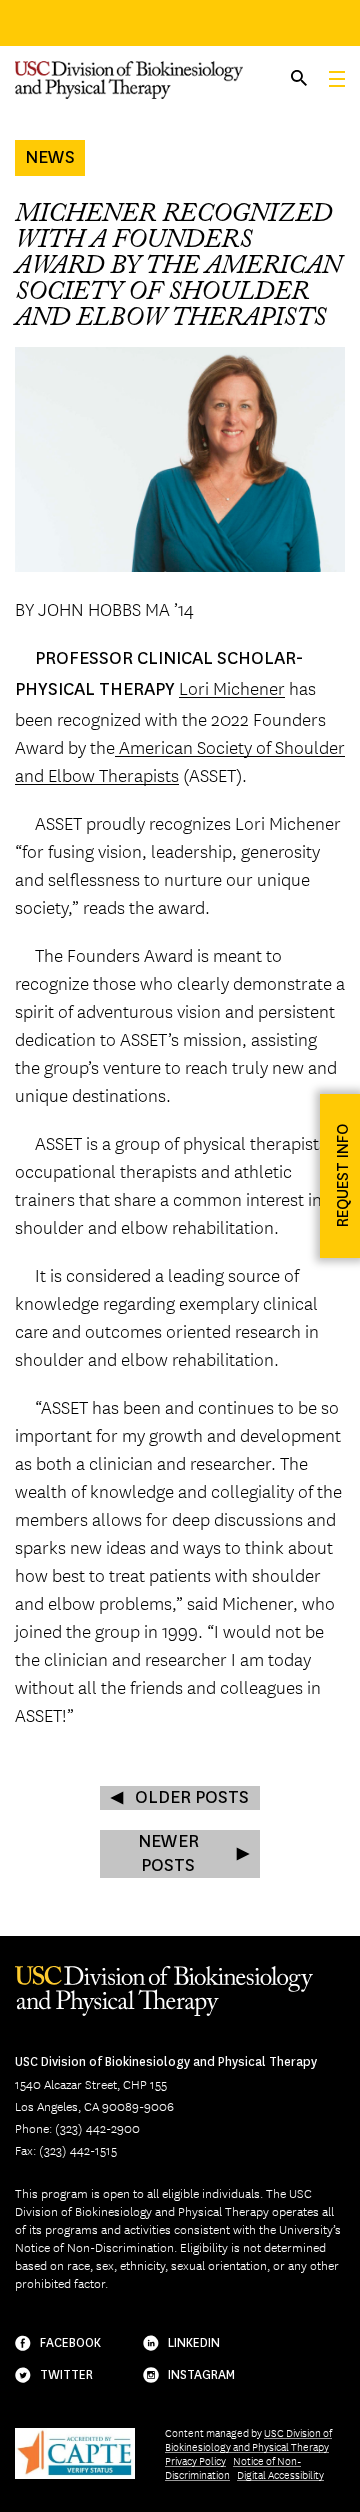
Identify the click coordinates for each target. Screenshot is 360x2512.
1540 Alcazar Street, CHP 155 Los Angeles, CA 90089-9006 (166, 2084)
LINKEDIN (194, 2343)
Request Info (342, 1175)
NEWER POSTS (168, 1853)
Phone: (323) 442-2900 (77, 2128)
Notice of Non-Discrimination (233, 2467)
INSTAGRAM (201, 2375)
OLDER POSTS (192, 1797)
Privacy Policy (195, 2460)
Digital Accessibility (280, 2474)
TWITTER (66, 2375)
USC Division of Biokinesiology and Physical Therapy (248, 2439)
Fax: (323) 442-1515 (66, 2150)
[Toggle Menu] (337, 79)
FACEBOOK (70, 2343)
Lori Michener (232, 687)
